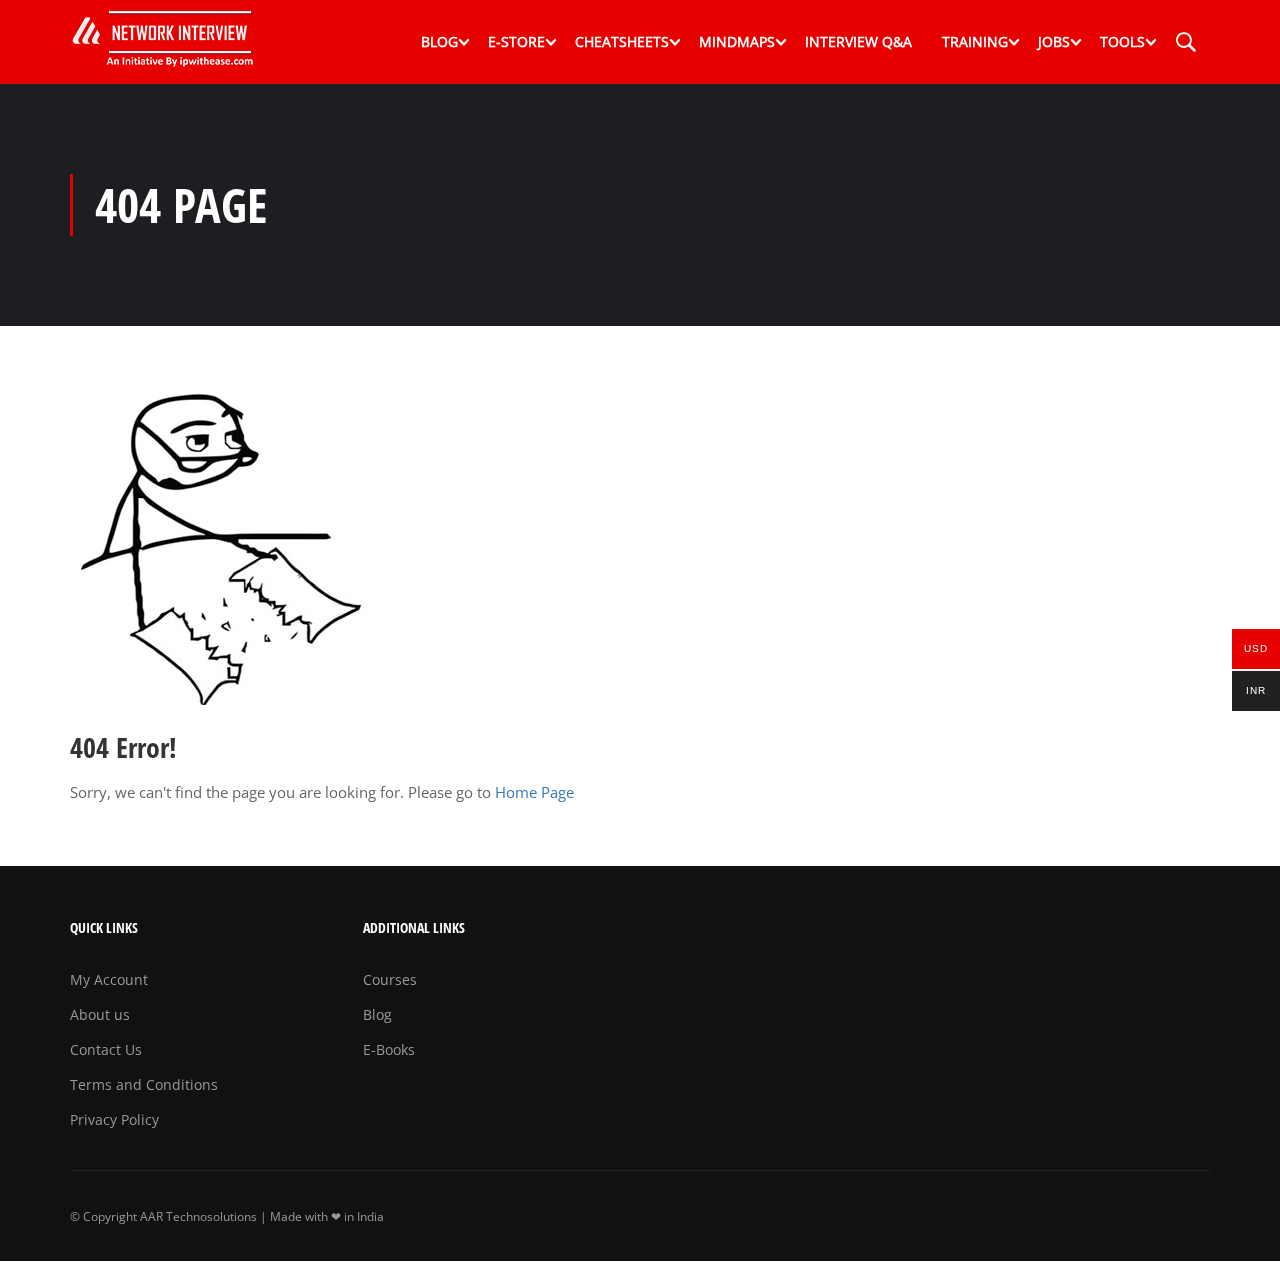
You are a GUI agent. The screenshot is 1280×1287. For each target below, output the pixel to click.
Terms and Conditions (144, 1084)
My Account (109, 979)
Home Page (534, 792)
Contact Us (106, 1049)
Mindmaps (737, 41)
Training (975, 41)
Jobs (1054, 41)
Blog (439, 41)
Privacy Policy (114, 1119)
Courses (390, 979)
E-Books (389, 1049)
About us (100, 1014)
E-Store (516, 41)
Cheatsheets (622, 41)
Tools (1122, 41)
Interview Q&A (858, 41)
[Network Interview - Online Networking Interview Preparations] (170, 42)
